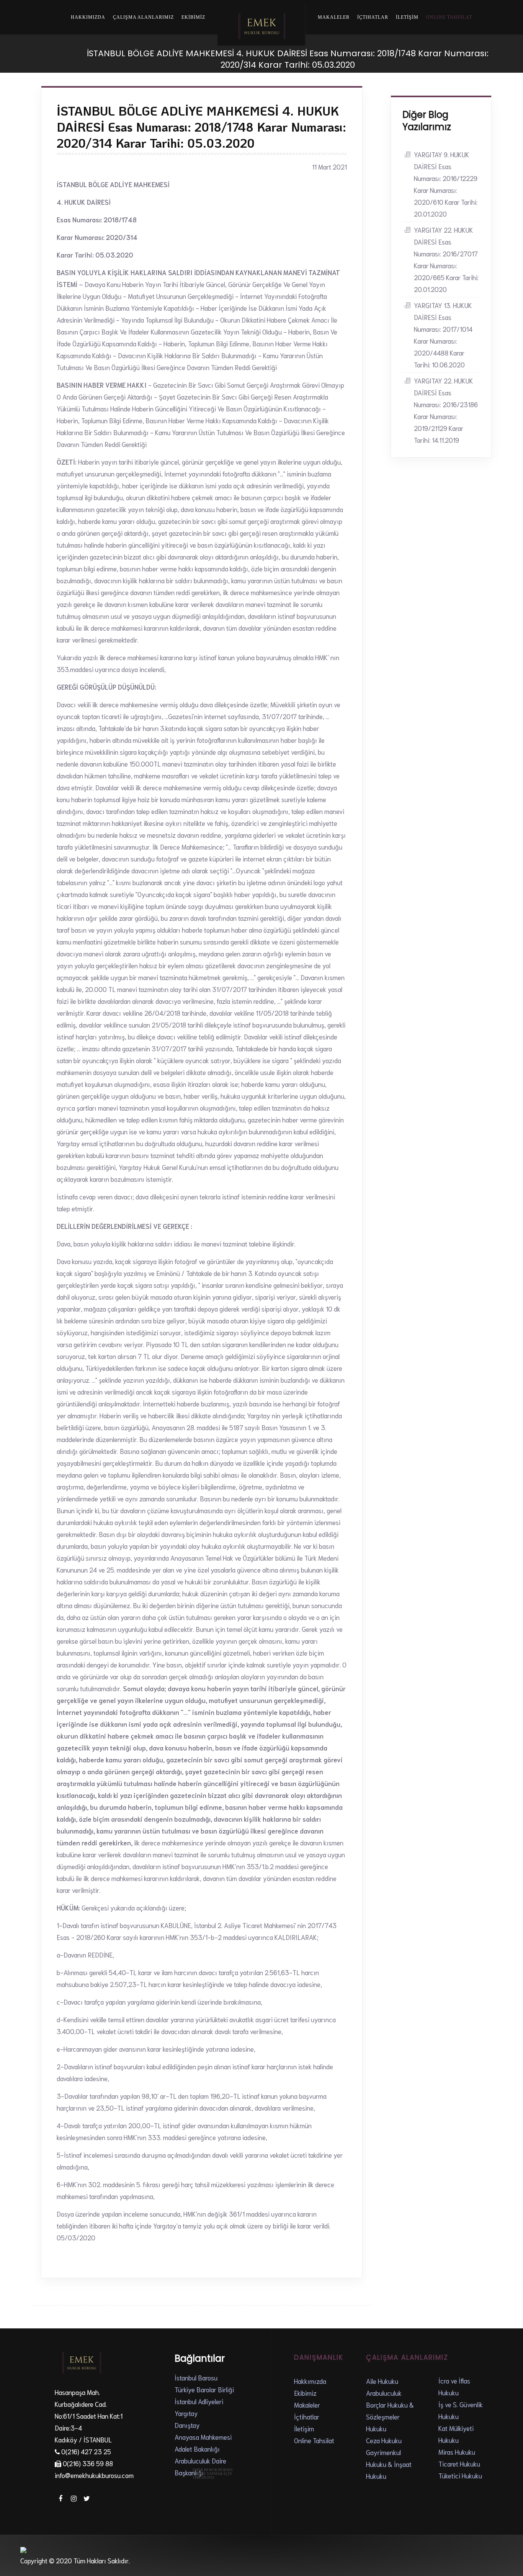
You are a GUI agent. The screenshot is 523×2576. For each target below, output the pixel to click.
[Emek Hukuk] (261, 25)
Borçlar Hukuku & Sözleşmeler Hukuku (390, 2416)
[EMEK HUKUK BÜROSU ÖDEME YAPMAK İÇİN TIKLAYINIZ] (213, 2495)
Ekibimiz (305, 2393)
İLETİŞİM (407, 17)
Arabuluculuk (384, 2393)
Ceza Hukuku (384, 2440)
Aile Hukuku (382, 2381)
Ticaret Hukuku (459, 2463)
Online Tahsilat (314, 2440)
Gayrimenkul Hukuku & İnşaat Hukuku (389, 2464)
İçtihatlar (373, 17)
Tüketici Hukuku (460, 2475)
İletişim (304, 2428)
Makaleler (334, 17)
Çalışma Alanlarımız (143, 17)
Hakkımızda (88, 17)
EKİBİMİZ (193, 17)
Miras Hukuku (457, 2452)
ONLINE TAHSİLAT (449, 17)
